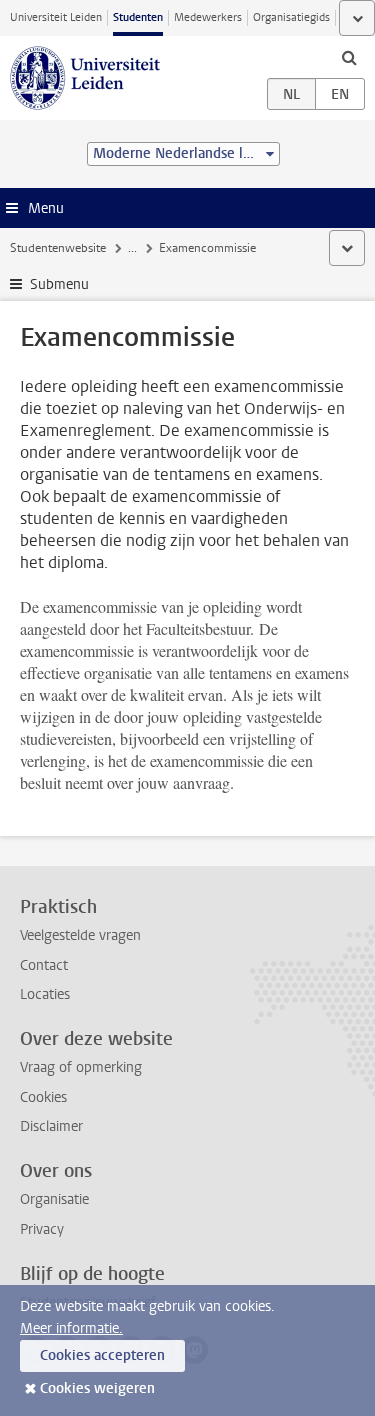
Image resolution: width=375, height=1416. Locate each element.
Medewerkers (208, 17)
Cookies (43, 1097)
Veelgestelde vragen (80, 935)
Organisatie (54, 1199)
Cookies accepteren (102, 1355)
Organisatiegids (291, 17)
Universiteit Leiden (56, 17)
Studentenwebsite (58, 248)
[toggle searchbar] (349, 57)
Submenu (59, 284)
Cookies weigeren (97, 1388)
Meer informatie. (71, 1328)
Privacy (42, 1229)
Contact (44, 965)
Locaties (45, 994)
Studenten (138, 17)
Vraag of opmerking (81, 1067)
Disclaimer (51, 1126)
